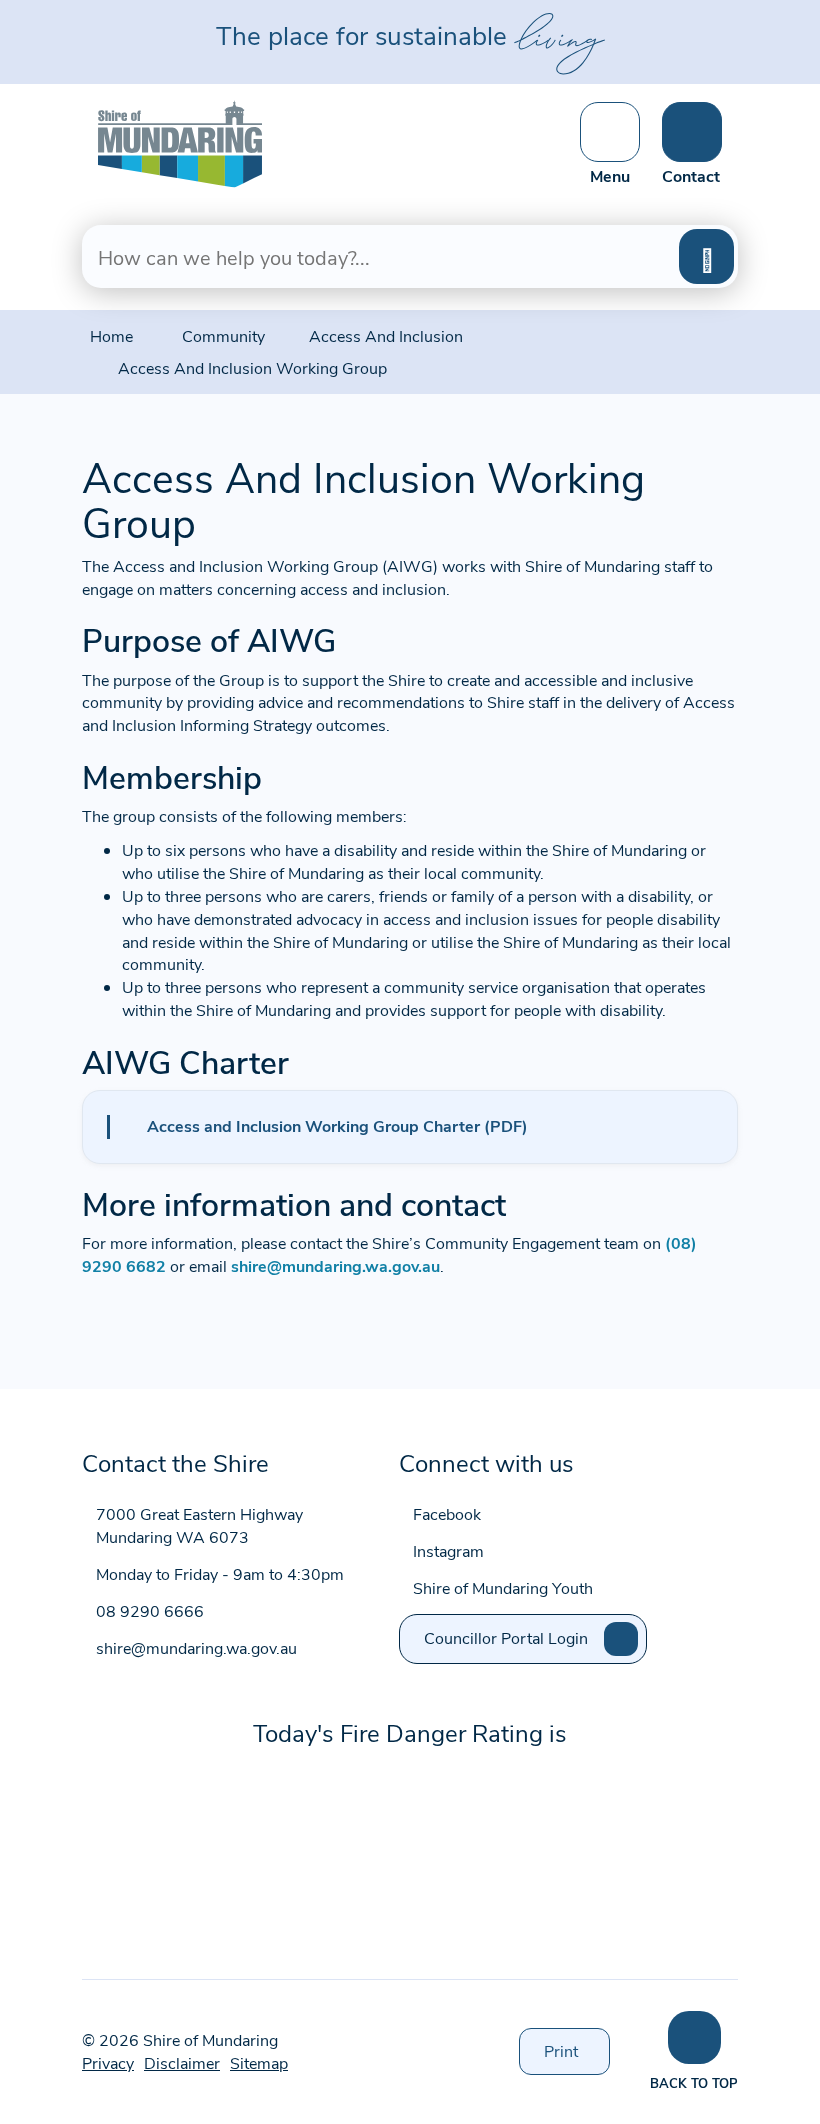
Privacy (108, 2062)
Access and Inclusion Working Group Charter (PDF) (337, 1125)
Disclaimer (182, 2062)
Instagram (448, 1550)
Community (223, 335)
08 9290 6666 (150, 1610)
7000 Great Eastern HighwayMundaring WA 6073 (199, 1525)
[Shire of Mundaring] (180, 141)
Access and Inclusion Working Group (252, 367)
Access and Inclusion (386, 335)
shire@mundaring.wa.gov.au (335, 1265)
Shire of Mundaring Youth (503, 1587)
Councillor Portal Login (506, 1637)
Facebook (447, 1513)
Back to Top (694, 2082)
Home (111, 335)
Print (577, 2057)
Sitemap (259, 2062)
